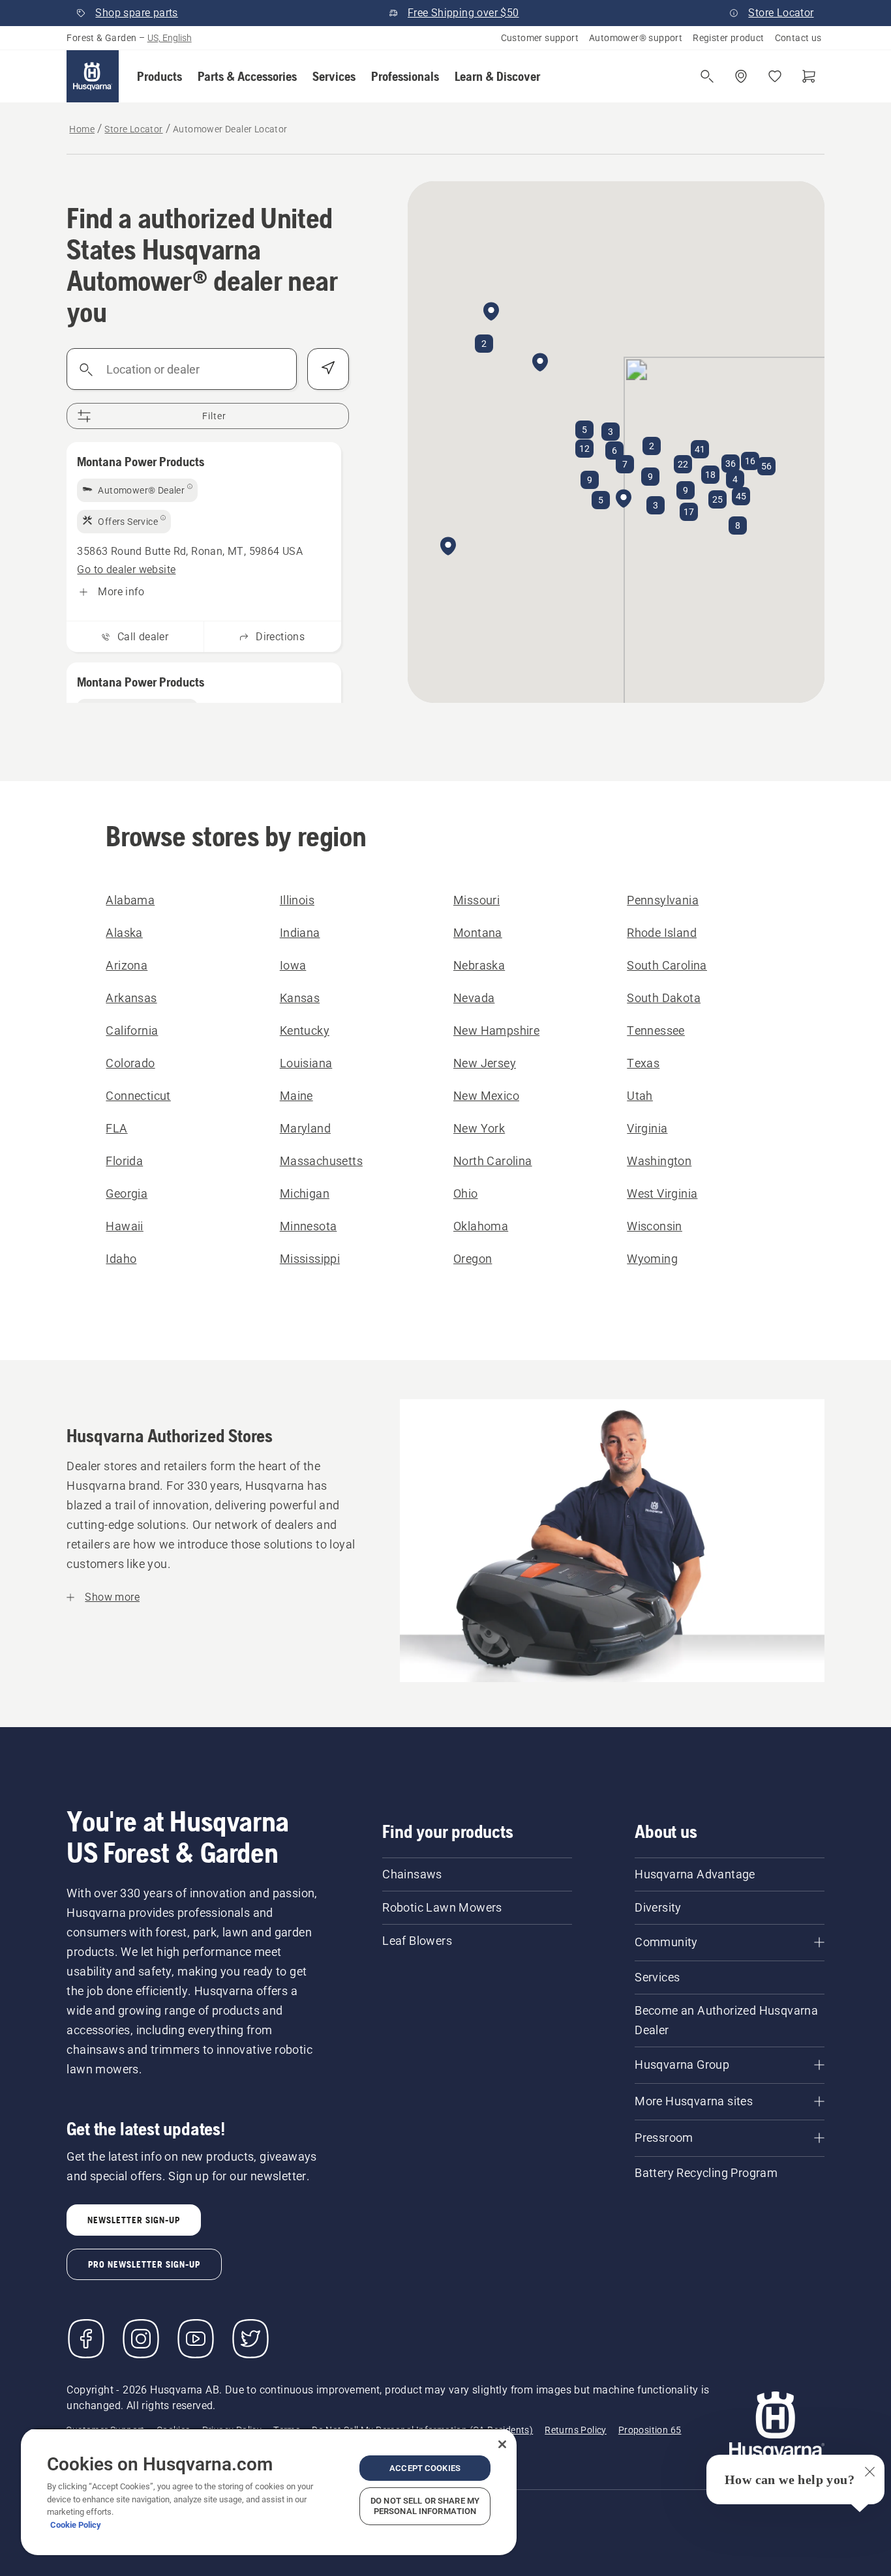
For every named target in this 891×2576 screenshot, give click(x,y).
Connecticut (138, 1096)
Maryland (305, 1128)
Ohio (466, 1193)
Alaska (124, 933)
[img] (137, 490)
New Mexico (486, 1096)
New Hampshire (496, 1030)
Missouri (476, 900)
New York (479, 1128)
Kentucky (305, 1030)
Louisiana (306, 1063)
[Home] (93, 76)
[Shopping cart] (809, 76)
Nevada (474, 998)
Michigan (305, 1193)
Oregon (473, 1259)
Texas (643, 1063)
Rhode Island (662, 933)
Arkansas (131, 998)
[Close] (502, 2444)
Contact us (798, 38)
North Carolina (493, 1161)
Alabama (130, 900)
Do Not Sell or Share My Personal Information (425, 2506)
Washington (659, 1161)
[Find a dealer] (741, 76)
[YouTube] (196, 2339)
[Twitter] (250, 2339)
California (132, 1030)
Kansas (300, 998)
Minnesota (309, 1226)
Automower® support (636, 38)
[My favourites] (775, 76)
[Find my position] (328, 369)
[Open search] (707, 76)
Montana (478, 933)
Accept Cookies (425, 2468)
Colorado (130, 1063)
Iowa (293, 965)
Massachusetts (321, 1161)
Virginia (647, 1128)
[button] (159, 76)
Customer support (540, 38)
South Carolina (667, 965)
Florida (124, 1161)
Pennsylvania (663, 900)
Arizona (127, 965)
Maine (296, 1096)
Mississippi (310, 1259)
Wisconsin (655, 1226)
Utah (640, 1096)
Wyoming (652, 1259)
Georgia (127, 1193)
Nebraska (479, 965)
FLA (116, 1128)
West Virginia (662, 1193)
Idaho (121, 1259)
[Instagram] (141, 2339)
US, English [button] (170, 38)
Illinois (297, 900)
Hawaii (124, 1226)
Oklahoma (481, 1226)
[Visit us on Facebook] (86, 2339)
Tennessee (656, 1030)
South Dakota (664, 998)
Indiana (300, 933)
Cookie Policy (76, 2525)
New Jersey (485, 1063)
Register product (728, 38)
